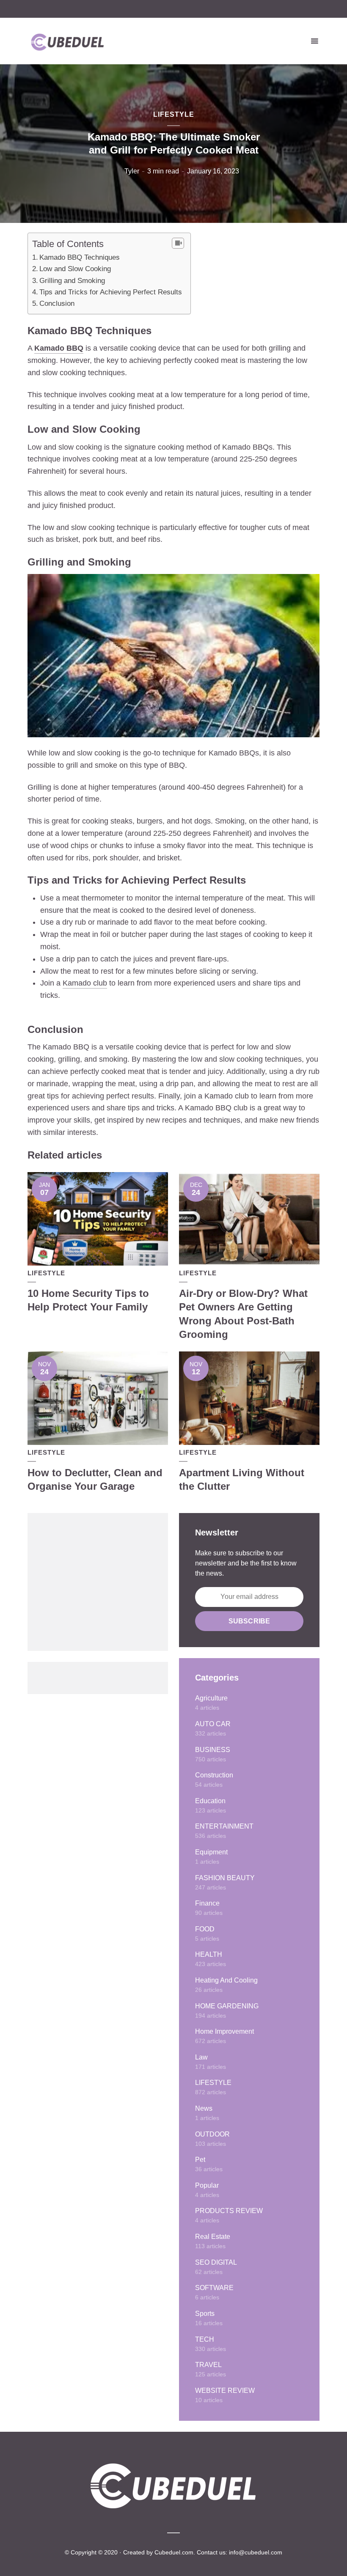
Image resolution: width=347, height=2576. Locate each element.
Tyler (132, 171)
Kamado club (85, 983)
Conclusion (57, 303)
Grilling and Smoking (72, 281)
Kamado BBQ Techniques (80, 257)
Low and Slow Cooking (75, 269)
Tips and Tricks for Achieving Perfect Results (111, 292)
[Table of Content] (178, 243)
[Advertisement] (98, 1582)
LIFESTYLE (174, 114)
